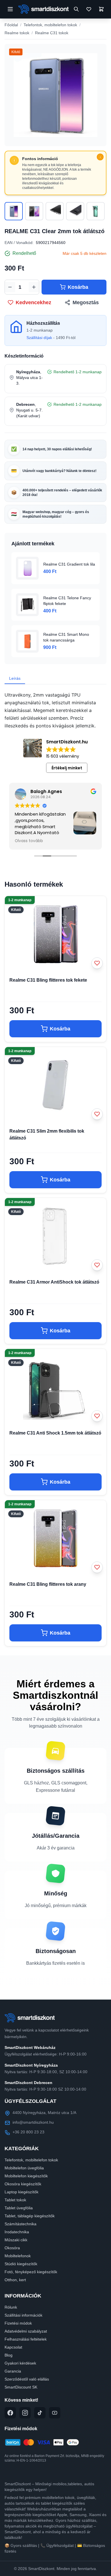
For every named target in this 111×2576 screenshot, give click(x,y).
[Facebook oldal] (10, 2413)
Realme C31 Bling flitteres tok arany (48, 1584)
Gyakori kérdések (20, 2363)
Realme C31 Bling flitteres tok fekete (48, 980)
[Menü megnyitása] (10, 9)
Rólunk (11, 2307)
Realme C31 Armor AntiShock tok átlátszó (54, 1282)
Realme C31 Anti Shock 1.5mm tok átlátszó (55, 1433)
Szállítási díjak (39, 338)
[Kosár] (101, 9)
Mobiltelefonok (18, 2256)
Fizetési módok (18, 2323)
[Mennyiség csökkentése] (10, 287)
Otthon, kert (15, 2280)
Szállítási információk (23, 2315)
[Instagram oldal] (25, 2413)
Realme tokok (17, 33)
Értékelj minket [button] (67, 768)
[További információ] (100, 157)
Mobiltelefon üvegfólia (24, 2168)
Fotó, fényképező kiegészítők (31, 2272)
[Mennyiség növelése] (34, 287)
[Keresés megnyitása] (76, 9)
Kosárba (78, 287)
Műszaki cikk (16, 2240)
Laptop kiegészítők (21, 2192)
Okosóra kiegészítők (23, 2184)
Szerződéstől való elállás (27, 2379)
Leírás (15, 678)
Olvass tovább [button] (29, 841)
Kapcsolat (13, 2347)
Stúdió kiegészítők (21, 2264)
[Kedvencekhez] (97, 963)
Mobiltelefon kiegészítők (26, 2176)
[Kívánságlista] (89, 9)
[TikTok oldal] (40, 2413)
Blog (9, 2355)
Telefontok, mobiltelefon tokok (50, 25)
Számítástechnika (20, 2224)
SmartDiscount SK (21, 2387)
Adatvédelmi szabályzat (26, 2331)
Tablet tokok (15, 2200)
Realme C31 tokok (52, 33)
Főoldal (11, 25)
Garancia (13, 2371)
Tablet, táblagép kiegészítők (30, 2216)
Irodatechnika (17, 2232)
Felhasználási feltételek (26, 2339)
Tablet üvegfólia (19, 2208)
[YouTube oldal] (55, 2413)
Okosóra (12, 2248)
